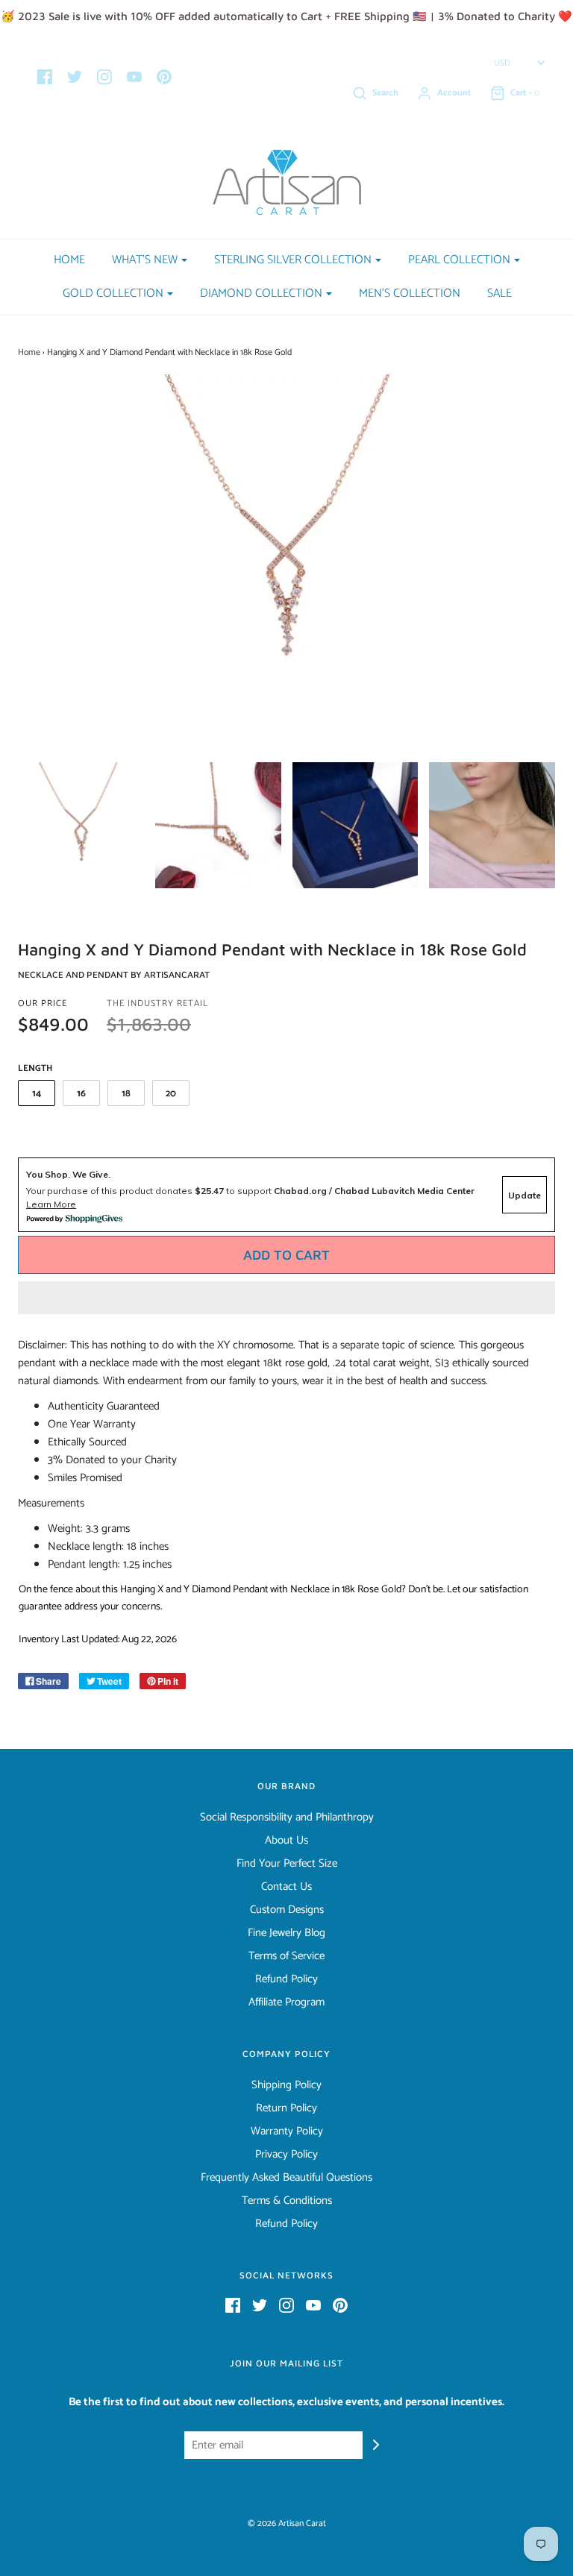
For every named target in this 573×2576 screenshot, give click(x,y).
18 (126, 1094)
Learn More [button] (51, 1204)
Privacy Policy (286, 2155)
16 (81, 1094)
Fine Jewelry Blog (286, 1933)
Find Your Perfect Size (287, 1864)
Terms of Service (286, 1956)
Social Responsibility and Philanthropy (287, 1818)
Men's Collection (410, 293)
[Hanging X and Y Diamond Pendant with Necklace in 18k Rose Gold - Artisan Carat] (81, 825)
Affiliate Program (286, 2002)
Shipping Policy (286, 2085)
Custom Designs (287, 1910)
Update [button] (525, 1195)
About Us (286, 1841)
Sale (500, 293)
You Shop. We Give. (68, 1174)
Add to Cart (286, 1255)
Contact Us (286, 1887)
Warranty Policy (287, 2132)
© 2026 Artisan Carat (287, 2523)
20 (171, 1094)
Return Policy (286, 2108)
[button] (286, 1298)
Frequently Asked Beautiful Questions (286, 2178)
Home (69, 260)
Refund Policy (286, 1979)
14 (37, 1094)
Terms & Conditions (287, 2201)
